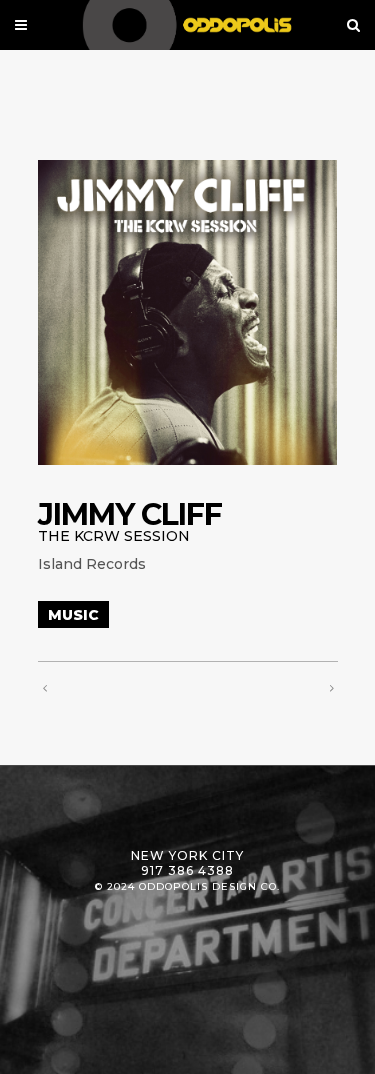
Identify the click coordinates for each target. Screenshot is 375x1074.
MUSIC (73, 615)
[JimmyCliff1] (188, 312)
